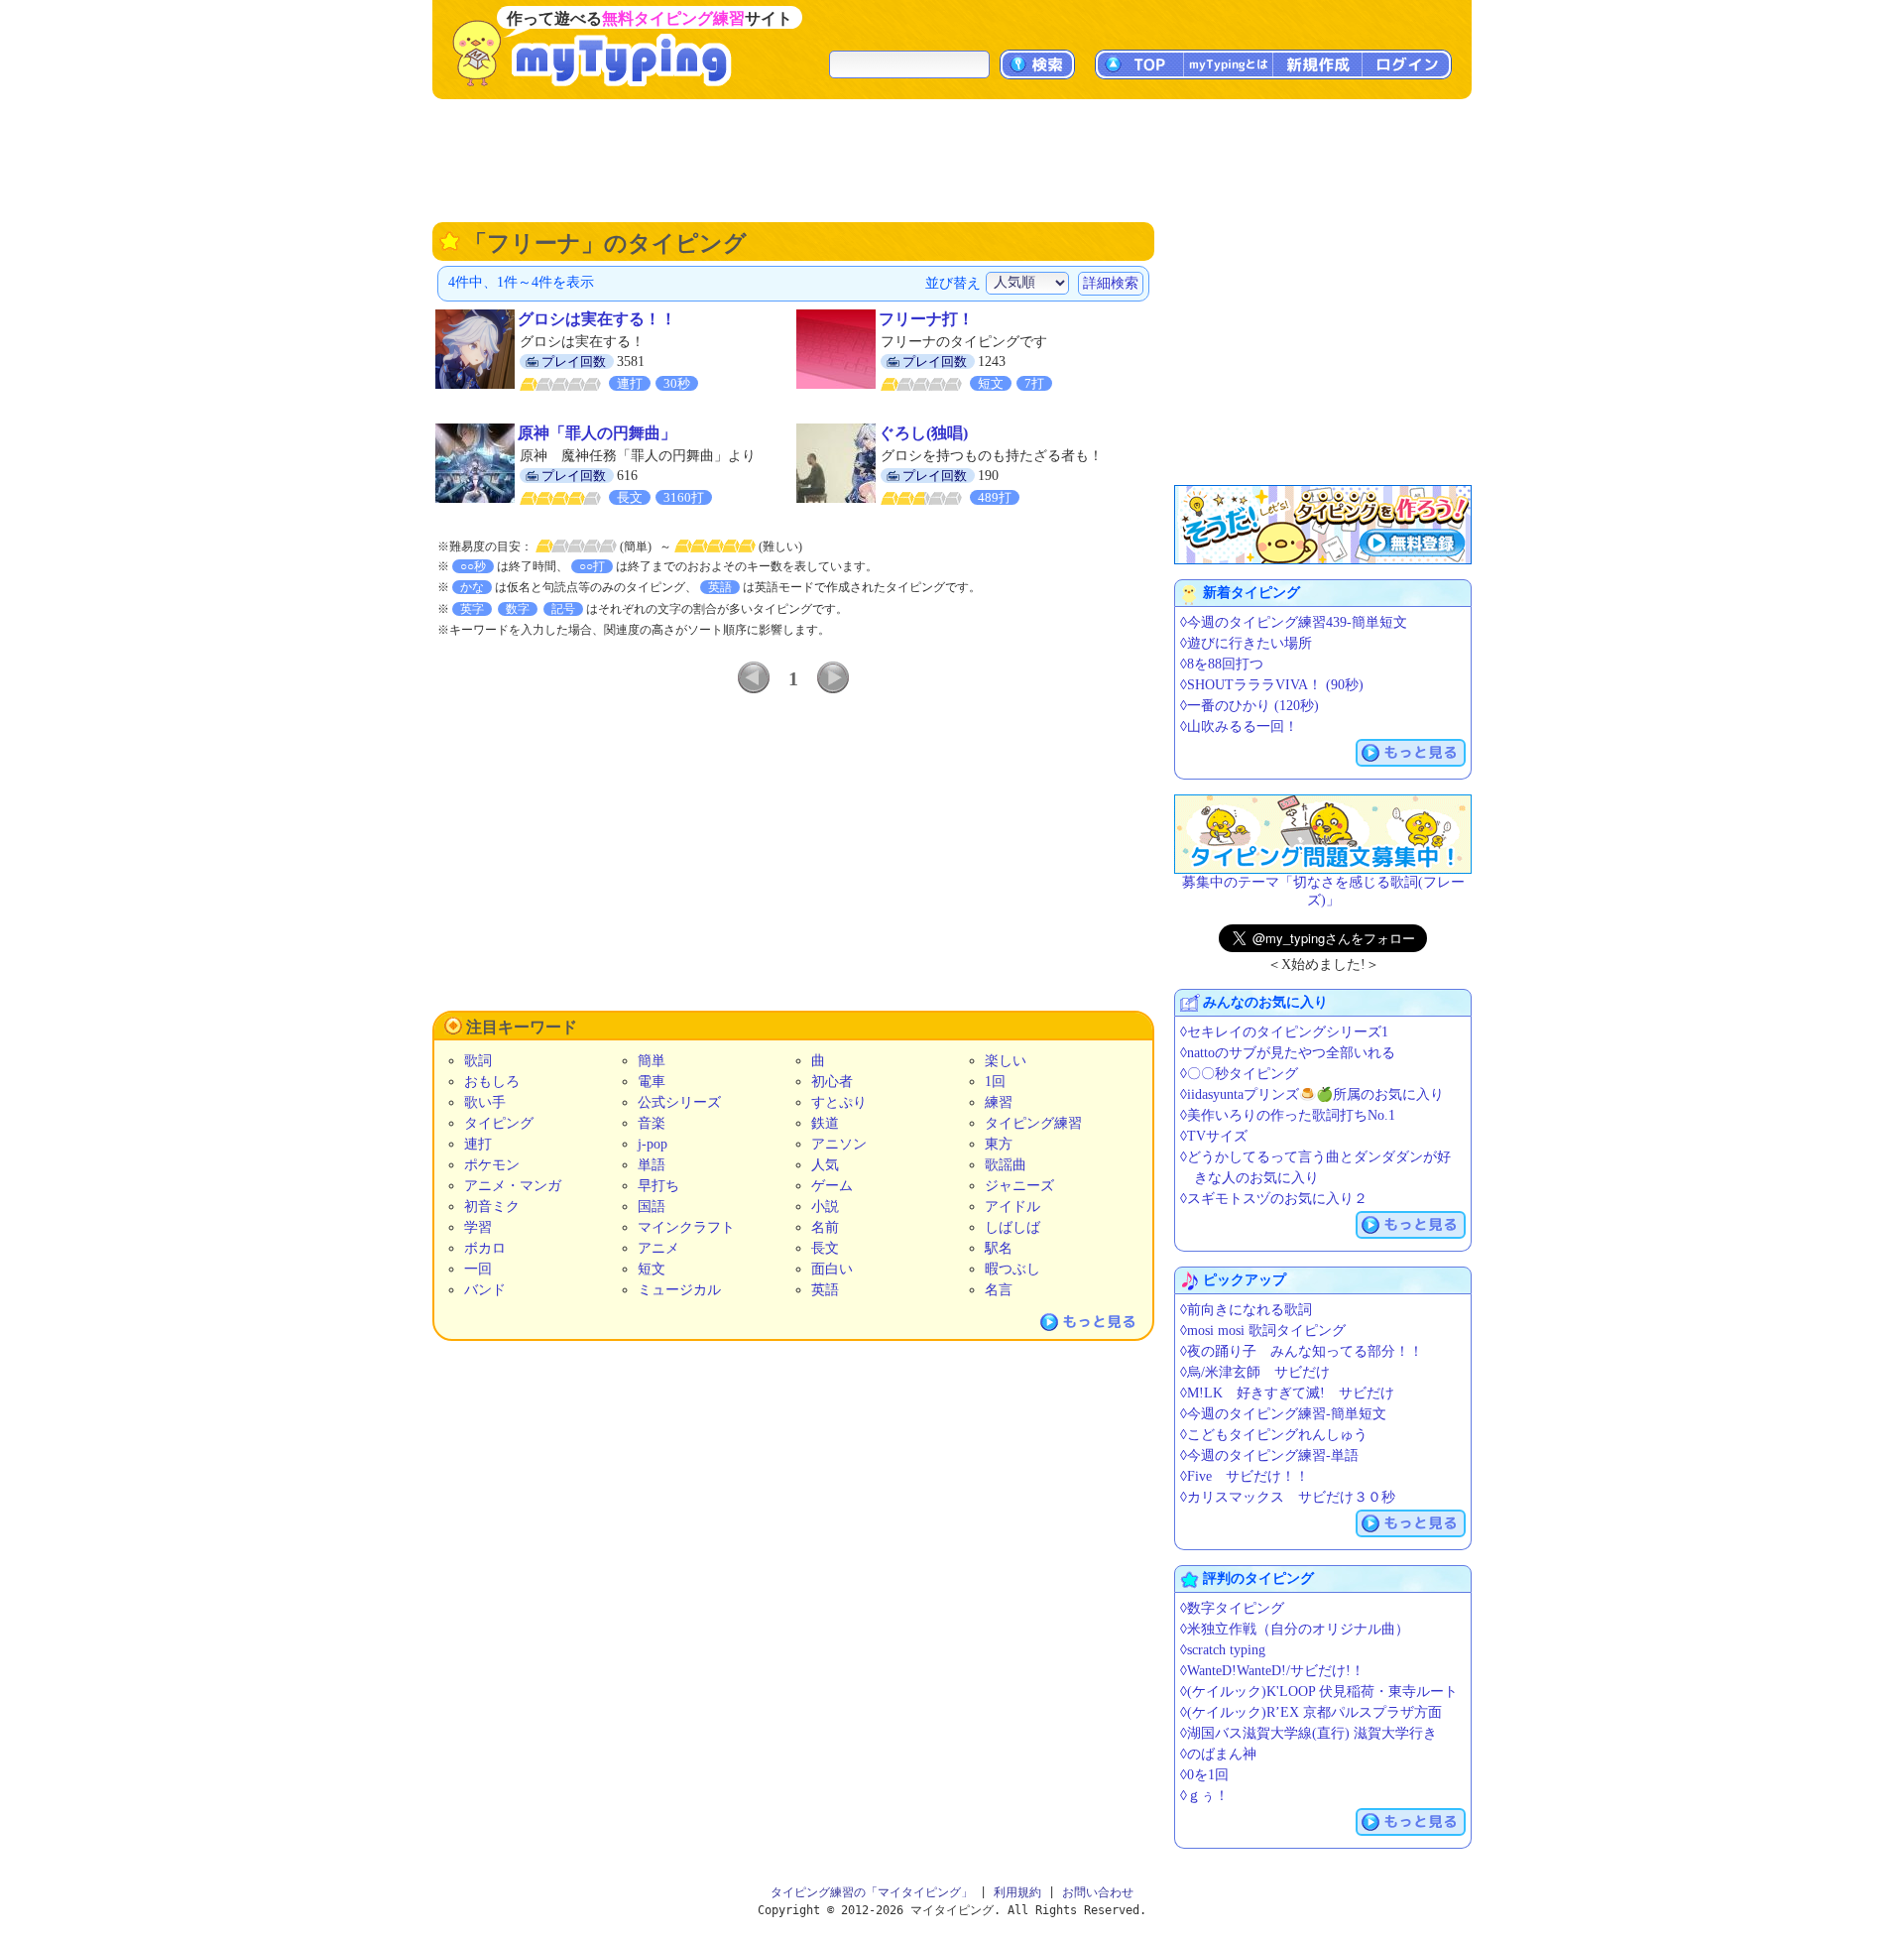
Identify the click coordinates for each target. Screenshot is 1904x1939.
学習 (478, 1227)
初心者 (832, 1082)
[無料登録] (1323, 525)
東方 (999, 1144)
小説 (825, 1207)
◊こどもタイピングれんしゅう (1274, 1435)
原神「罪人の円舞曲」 (597, 433)
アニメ (658, 1248)
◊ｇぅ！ (1204, 1796)
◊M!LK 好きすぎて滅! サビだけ (1287, 1393)
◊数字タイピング (1232, 1608)
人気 (825, 1165)
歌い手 (485, 1102)
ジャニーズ (1019, 1186)
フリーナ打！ (926, 319)
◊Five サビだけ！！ (1245, 1476)
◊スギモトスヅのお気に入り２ (1274, 1199)
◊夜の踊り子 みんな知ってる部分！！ (1302, 1351)
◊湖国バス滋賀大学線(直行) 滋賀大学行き (1309, 1733)
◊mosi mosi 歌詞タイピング (1263, 1331)
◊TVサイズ (1214, 1136)
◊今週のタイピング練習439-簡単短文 (1294, 622)
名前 (825, 1227)
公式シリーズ (679, 1102)
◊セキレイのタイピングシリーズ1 (1284, 1032)
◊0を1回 (1204, 1775)
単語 (652, 1165)
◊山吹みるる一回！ (1239, 727)
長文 (825, 1248)
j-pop (653, 1144)
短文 (652, 1269)
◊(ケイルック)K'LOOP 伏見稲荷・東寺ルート (1319, 1692)
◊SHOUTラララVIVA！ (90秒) (1272, 685)
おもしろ (492, 1082)
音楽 (652, 1123)
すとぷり (839, 1102)
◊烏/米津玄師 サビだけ (1255, 1372)
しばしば (1012, 1227)
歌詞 (478, 1061)
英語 (825, 1290)
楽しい (1006, 1061)
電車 (652, 1082)
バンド (485, 1290)
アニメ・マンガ (513, 1186)
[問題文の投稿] (1323, 834)
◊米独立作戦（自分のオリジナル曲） (1295, 1629)
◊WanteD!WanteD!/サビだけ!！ (1272, 1671)
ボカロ (485, 1248)
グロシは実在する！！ (597, 319)
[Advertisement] (952, 159)
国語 (652, 1207)
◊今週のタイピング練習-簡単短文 (1283, 1414)
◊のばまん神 (1218, 1754)
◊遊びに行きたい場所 (1246, 643)
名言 (999, 1290)
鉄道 (825, 1123)
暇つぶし (1012, 1269)
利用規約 (1017, 1892)
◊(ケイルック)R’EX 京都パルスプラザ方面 (1311, 1712)
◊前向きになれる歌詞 (1246, 1310)
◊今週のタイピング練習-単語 (1269, 1455)
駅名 (999, 1248)
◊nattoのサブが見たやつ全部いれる (1288, 1053)
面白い (832, 1269)
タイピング (499, 1123)
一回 (478, 1269)
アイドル (1012, 1207)
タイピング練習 (1033, 1123)
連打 (478, 1144)
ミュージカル (679, 1290)
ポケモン (492, 1165)
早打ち (658, 1186)
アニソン (839, 1144)
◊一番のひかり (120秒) (1249, 706)
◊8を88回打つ (1222, 664)
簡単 (652, 1061)
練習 (999, 1102)
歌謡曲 (1006, 1165)
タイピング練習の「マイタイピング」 (872, 1892)
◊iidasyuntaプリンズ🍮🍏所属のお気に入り (1312, 1094)
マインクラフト (686, 1227)
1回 (995, 1082)
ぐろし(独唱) (923, 433)
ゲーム (832, 1186)
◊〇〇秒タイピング (1239, 1074)
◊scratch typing (1223, 1650)
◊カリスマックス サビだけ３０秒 (1288, 1497)
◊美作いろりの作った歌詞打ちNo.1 (1288, 1115)
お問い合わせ (1098, 1892)
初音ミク (492, 1207)
